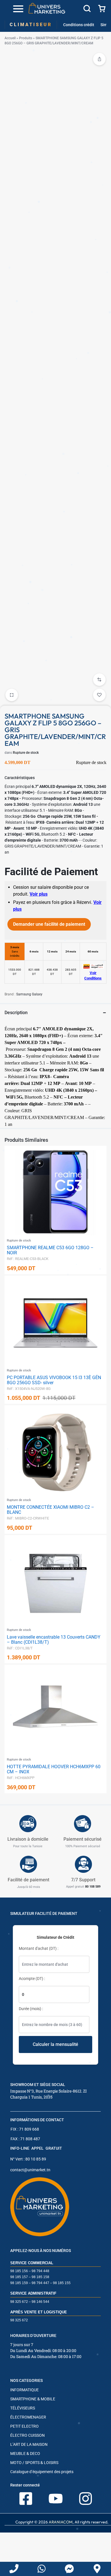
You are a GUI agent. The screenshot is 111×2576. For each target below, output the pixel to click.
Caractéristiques (20, 778)
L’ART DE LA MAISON (29, 2444)
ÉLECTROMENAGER (28, 2417)
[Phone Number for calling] (14, 2569)
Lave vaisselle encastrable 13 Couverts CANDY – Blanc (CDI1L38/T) (54, 1640)
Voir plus (39, 894)
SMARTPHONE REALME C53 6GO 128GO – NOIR (50, 1250)
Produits (26, 38)
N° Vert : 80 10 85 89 (28, 2159)
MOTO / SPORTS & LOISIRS (34, 2463)
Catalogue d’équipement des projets (42, 2472)
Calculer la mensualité (55, 2044)
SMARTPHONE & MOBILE (33, 2399)
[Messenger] (69, 2569)
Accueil (10, 38)
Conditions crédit (79, 25)
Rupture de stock (26, 753)
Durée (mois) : (31, 2009)
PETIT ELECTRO (24, 2426)
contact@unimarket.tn (30, 2170)
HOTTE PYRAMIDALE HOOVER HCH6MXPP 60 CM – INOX (54, 1769)
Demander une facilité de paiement (49, 924)
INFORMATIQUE (24, 2390)
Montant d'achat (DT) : (39, 1948)
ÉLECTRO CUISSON (27, 2435)
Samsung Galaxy (29, 994)
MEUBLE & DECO (25, 2453)
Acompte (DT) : (32, 1979)
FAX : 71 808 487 (25, 2139)
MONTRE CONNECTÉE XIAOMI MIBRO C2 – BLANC (51, 1510)
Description (16, 1013)
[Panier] (102, 9)
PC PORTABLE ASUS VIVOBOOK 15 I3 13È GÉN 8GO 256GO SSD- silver (54, 1380)
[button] (99, 680)
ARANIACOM (61, 2522)
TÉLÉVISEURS (23, 2408)
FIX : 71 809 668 (25, 2129)
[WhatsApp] (42, 2569)
